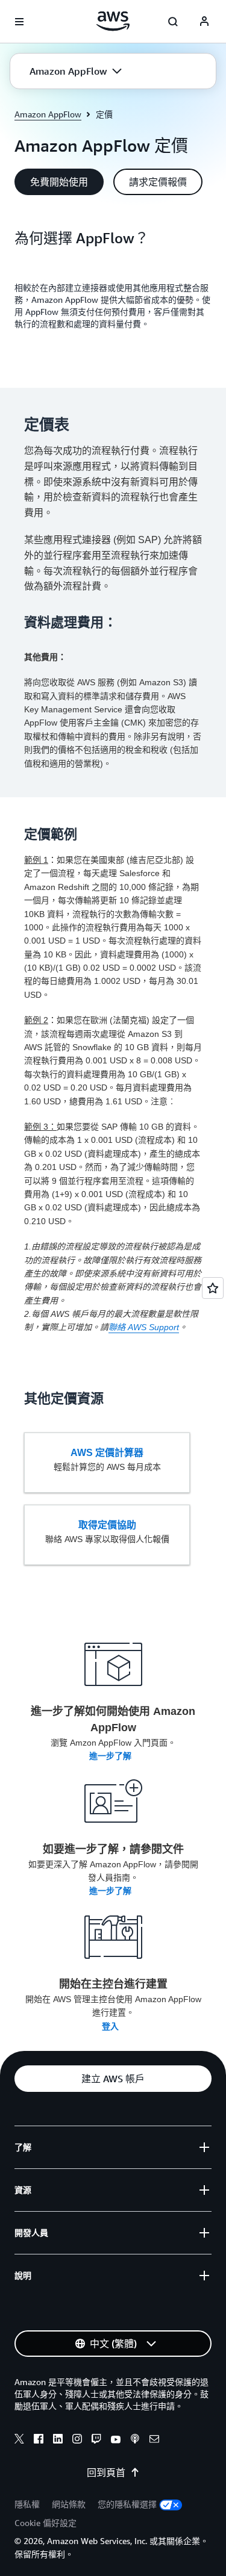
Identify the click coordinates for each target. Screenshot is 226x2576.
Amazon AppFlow (48, 114)
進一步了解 (111, 1756)
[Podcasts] (135, 2441)
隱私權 (27, 2504)
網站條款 (69, 2504)
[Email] (154, 2441)
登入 (111, 2026)
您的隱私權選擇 (127, 2504)
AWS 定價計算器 (107, 1453)
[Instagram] (77, 2441)
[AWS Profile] (204, 22)
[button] (76, 71)
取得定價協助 (107, 1525)
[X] (19, 2441)
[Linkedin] (58, 2441)
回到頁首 (106, 2472)
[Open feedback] (213, 1288)
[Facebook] (39, 2441)
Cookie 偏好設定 (46, 2523)
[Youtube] (116, 2441)
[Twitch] (96, 2441)
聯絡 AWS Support (144, 1327)
